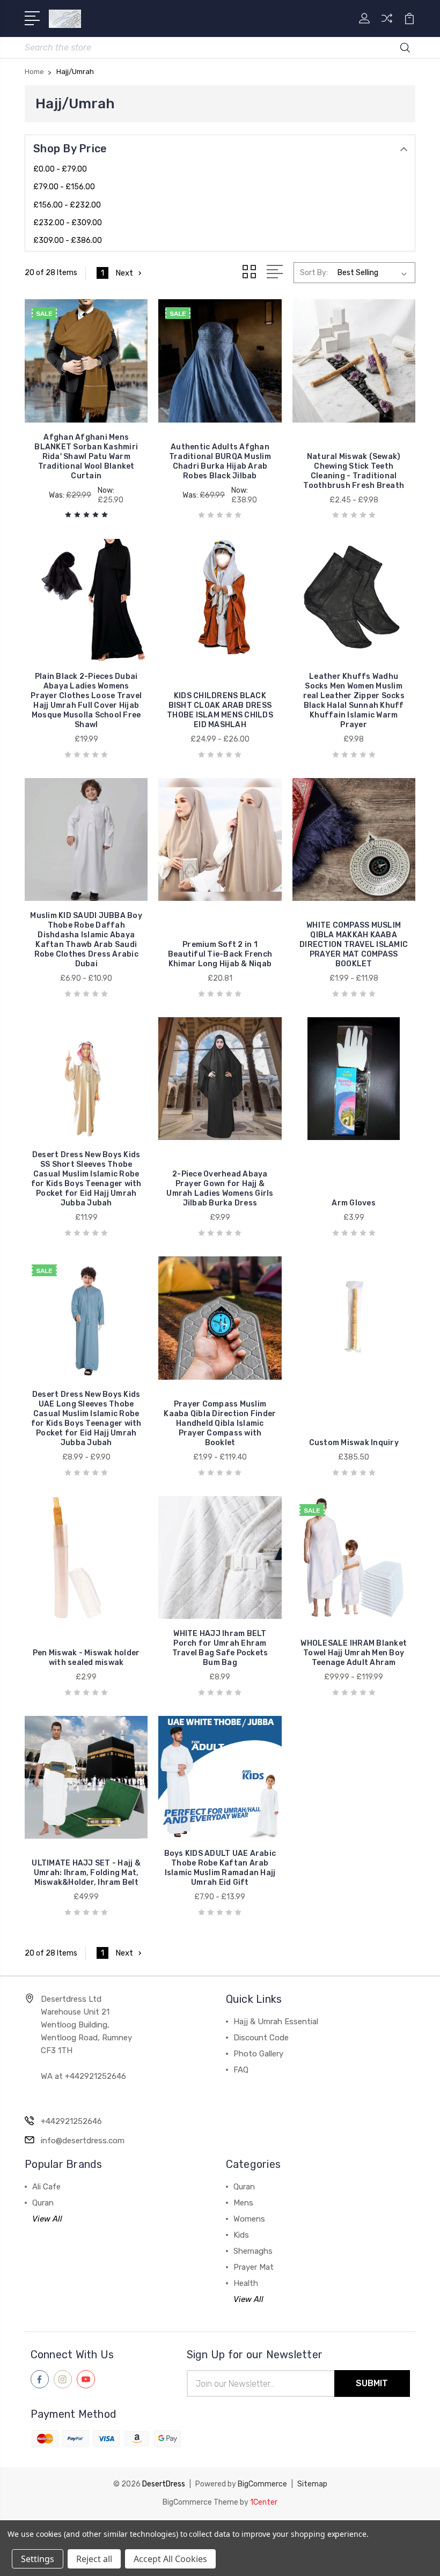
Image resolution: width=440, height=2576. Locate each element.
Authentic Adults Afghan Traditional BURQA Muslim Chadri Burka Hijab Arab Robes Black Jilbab (220, 461)
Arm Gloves (354, 1203)
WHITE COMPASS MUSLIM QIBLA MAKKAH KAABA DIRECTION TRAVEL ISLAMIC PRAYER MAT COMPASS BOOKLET (354, 945)
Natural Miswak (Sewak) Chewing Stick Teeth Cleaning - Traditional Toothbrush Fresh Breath (354, 471)
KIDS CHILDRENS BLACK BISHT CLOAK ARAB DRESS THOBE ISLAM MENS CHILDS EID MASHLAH (220, 710)
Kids (241, 2235)
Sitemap (312, 2484)
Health (246, 2283)
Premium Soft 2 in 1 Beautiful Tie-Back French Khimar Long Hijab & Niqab (220, 954)
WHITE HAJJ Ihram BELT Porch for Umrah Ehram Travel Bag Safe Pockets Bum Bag (220, 1648)
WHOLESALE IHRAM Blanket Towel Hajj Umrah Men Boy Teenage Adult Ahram (354, 1653)
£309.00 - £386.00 (68, 240)
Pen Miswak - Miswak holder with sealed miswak (86, 1658)
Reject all (94, 2559)
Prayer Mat (254, 2267)
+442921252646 (71, 2121)
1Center (264, 2502)
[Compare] (387, 25)
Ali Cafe (46, 2187)
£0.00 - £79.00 (60, 169)
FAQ (241, 2070)
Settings (38, 2559)
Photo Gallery (258, 2054)
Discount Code (261, 2038)
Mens (243, 2203)
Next (124, 273)
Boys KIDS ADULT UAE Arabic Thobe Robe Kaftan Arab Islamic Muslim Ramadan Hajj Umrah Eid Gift (220, 1868)
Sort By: (314, 273)
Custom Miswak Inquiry (354, 1443)
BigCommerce (262, 2484)
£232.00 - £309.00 (68, 223)
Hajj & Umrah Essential (276, 2022)
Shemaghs (253, 2251)
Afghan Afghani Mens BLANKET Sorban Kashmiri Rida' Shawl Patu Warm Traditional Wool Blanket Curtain (86, 457)
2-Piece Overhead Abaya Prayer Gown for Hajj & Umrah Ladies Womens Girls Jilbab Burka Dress (220, 1189)
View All (47, 2219)
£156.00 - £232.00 (67, 205)
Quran (43, 2203)
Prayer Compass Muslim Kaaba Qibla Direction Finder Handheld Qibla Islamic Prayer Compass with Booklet (220, 1423)
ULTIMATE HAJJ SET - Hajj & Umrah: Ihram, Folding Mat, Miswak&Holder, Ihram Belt (86, 1873)
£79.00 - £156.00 (64, 187)
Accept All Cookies (170, 2559)
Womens (249, 2219)
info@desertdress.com (83, 2141)
